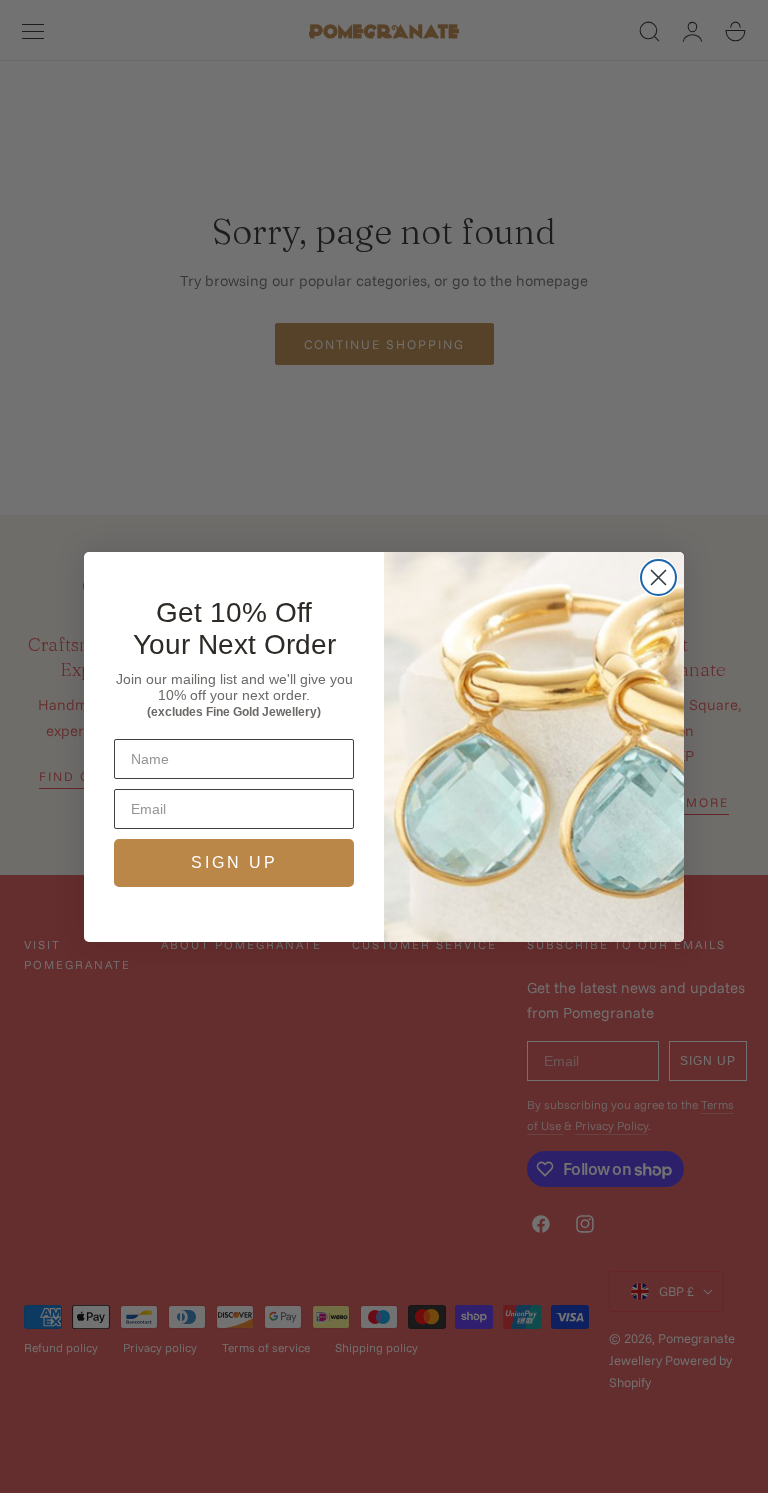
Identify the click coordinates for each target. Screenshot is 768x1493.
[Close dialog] (658, 577)
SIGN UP (234, 862)
